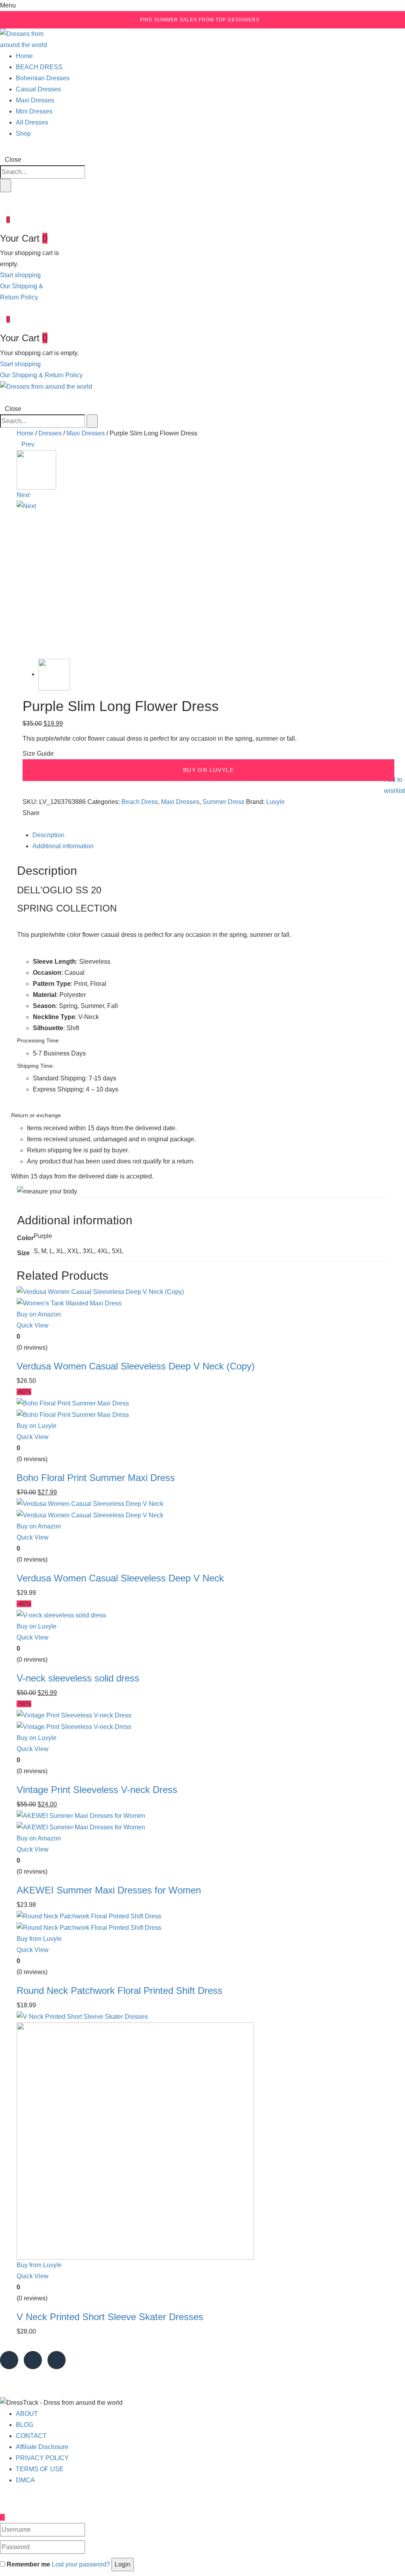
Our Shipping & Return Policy (41, 375)
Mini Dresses (34, 111)
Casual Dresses (38, 89)
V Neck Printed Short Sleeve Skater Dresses (110, 2317)
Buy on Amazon (39, 1314)
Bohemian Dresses (43, 78)
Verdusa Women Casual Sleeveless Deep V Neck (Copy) (136, 1366)
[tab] (210, 835)
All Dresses (32, 122)
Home (24, 56)
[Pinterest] (38, 824)
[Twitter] (26, 824)
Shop (23, 133)
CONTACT (31, 2436)
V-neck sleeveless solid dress (78, 1678)
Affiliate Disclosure (42, 2447)
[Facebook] (32, 824)
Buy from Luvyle (39, 1939)
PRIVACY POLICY (42, 2458)
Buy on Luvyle (208, 770)
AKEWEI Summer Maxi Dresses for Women (109, 1890)
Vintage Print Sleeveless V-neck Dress (97, 1790)
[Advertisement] (202, 582)
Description (48, 835)
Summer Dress (223, 802)
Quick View (33, 1325)
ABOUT (27, 2414)
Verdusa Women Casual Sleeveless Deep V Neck (120, 1578)
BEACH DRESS (39, 67)
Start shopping (20, 275)
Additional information (63, 846)
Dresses (50, 433)
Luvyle (275, 802)
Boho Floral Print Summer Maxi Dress (96, 1478)
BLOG (25, 2425)
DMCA (25, 2480)
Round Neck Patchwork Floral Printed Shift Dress (119, 1991)
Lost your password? (81, 2564)
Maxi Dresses (35, 100)
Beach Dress (140, 802)
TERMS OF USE (40, 2469)
